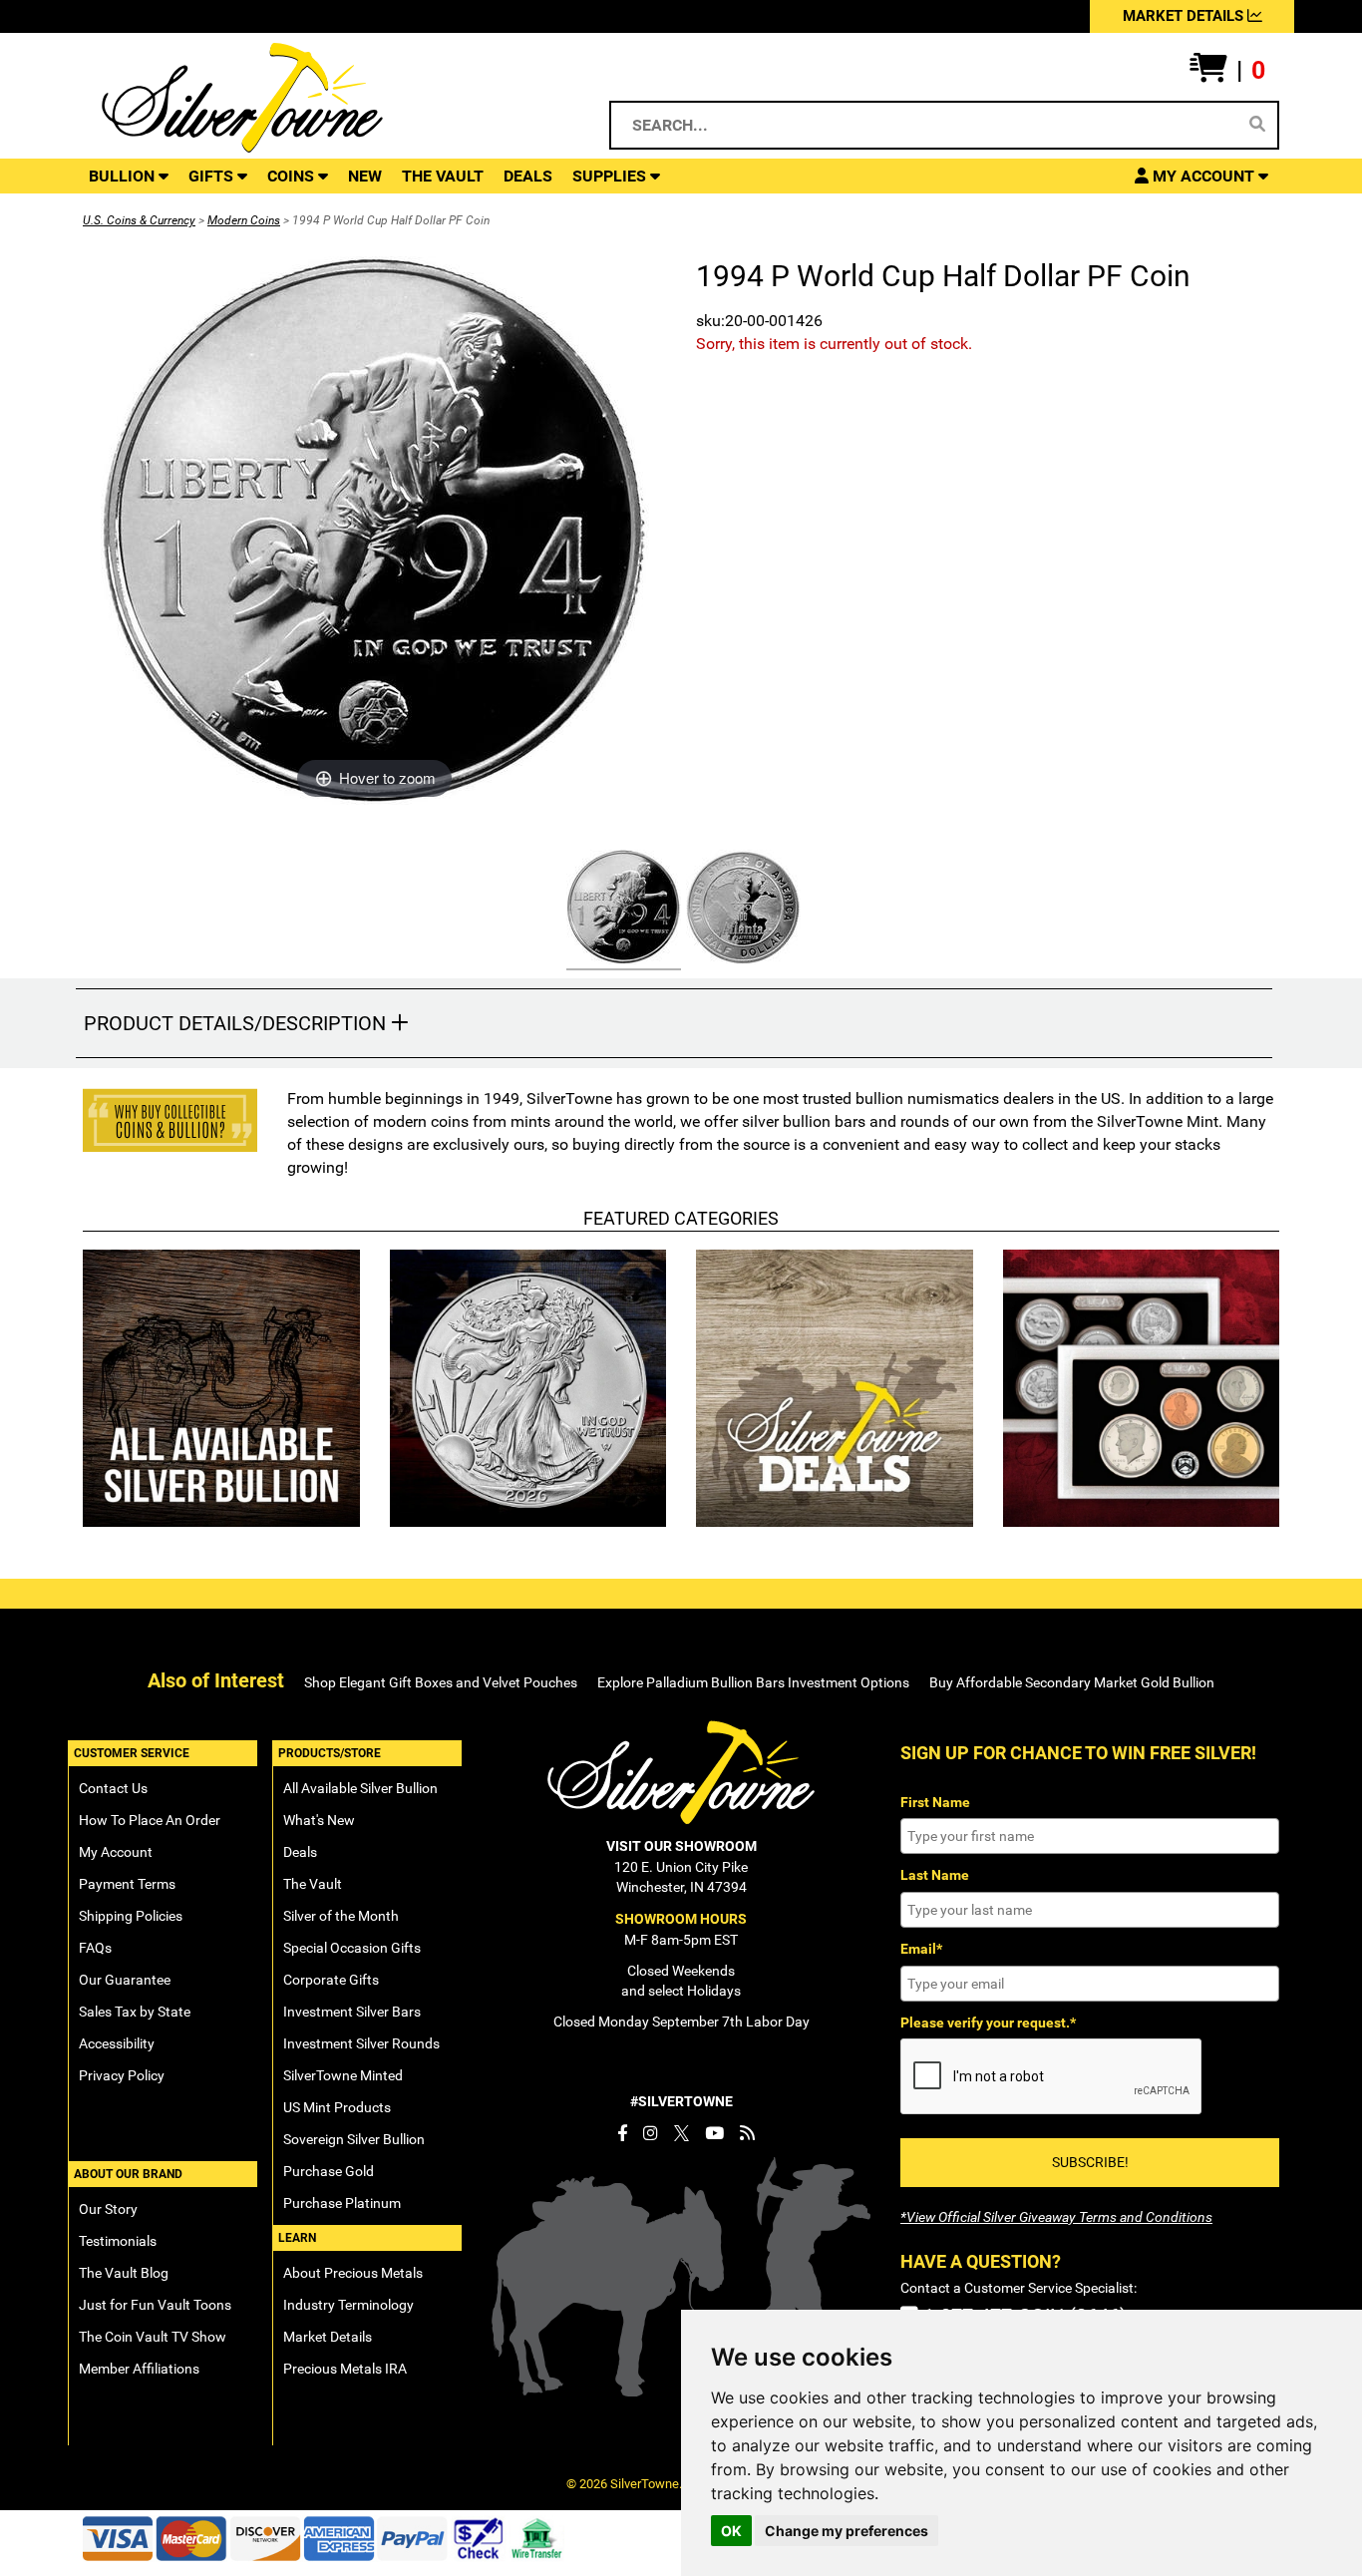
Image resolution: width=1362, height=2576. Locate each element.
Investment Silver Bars (352, 2012)
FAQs (95, 1948)
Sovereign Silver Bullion (354, 2139)
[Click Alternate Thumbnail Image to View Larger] (621, 910)
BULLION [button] (124, 176)
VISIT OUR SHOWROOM (681, 1846)
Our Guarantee (125, 1980)
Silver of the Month (341, 1916)
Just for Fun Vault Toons (155, 2305)
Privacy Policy (122, 2075)
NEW (365, 176)
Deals (300, 1852)
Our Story (108, 2209)
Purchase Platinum (342, 2203)
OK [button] (731, 2531)
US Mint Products (337, 2107)
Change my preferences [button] (847, 2531)
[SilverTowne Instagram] (651, 2133)
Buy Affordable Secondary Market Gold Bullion (1072, 1682)
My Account (116, 1852)
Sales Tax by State (135, 2012)
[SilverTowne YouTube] (714, 2133)
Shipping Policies (131, 1916)
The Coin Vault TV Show (153, 2337)
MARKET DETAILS (1185, 16)
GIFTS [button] (213, 176)
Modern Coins (244, 220)
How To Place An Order (150, 1820)
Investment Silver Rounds (361, 2043)
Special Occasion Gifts (352, 1948)
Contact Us (113, 1788)
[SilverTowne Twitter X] (681, 2133)
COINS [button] (293, 176)
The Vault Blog (124, 2273)
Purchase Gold (329, 2171)
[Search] (1257, 125)
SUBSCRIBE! (1090, 2162)
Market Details (328, 2337)
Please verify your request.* (988, 2023)
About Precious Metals (353, 2273)
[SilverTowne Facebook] (622, 2133)
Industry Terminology (348, 2305)
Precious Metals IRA (345, 2369)
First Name (935, 1802)
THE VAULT (443, 176)
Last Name (935, 1875)
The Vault (313, 1884)
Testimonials (118, 2241)
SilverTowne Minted (343, 2075)
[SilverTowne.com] (324, 98)
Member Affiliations (139, 2369)
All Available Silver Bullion (360, 1788)
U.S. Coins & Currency (139, 220)
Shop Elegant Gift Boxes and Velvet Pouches (441, 1682)
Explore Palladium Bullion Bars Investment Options (753, 1682)
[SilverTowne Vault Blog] (747, 2133)
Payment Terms (127, 1884)
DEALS (528, 176)
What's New (319, 1820)
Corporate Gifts (331, 1980)
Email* (921, 1949)
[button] (1227, 71)
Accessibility (117, 2043)
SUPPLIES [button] (611, 176)
